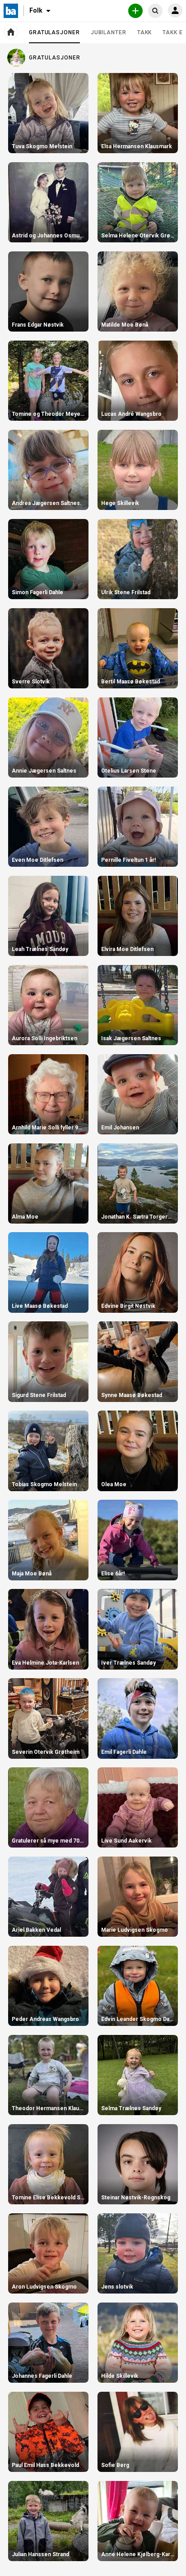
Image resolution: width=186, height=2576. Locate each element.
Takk (145, 32)
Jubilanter (109, 32)
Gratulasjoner (54, 36)
